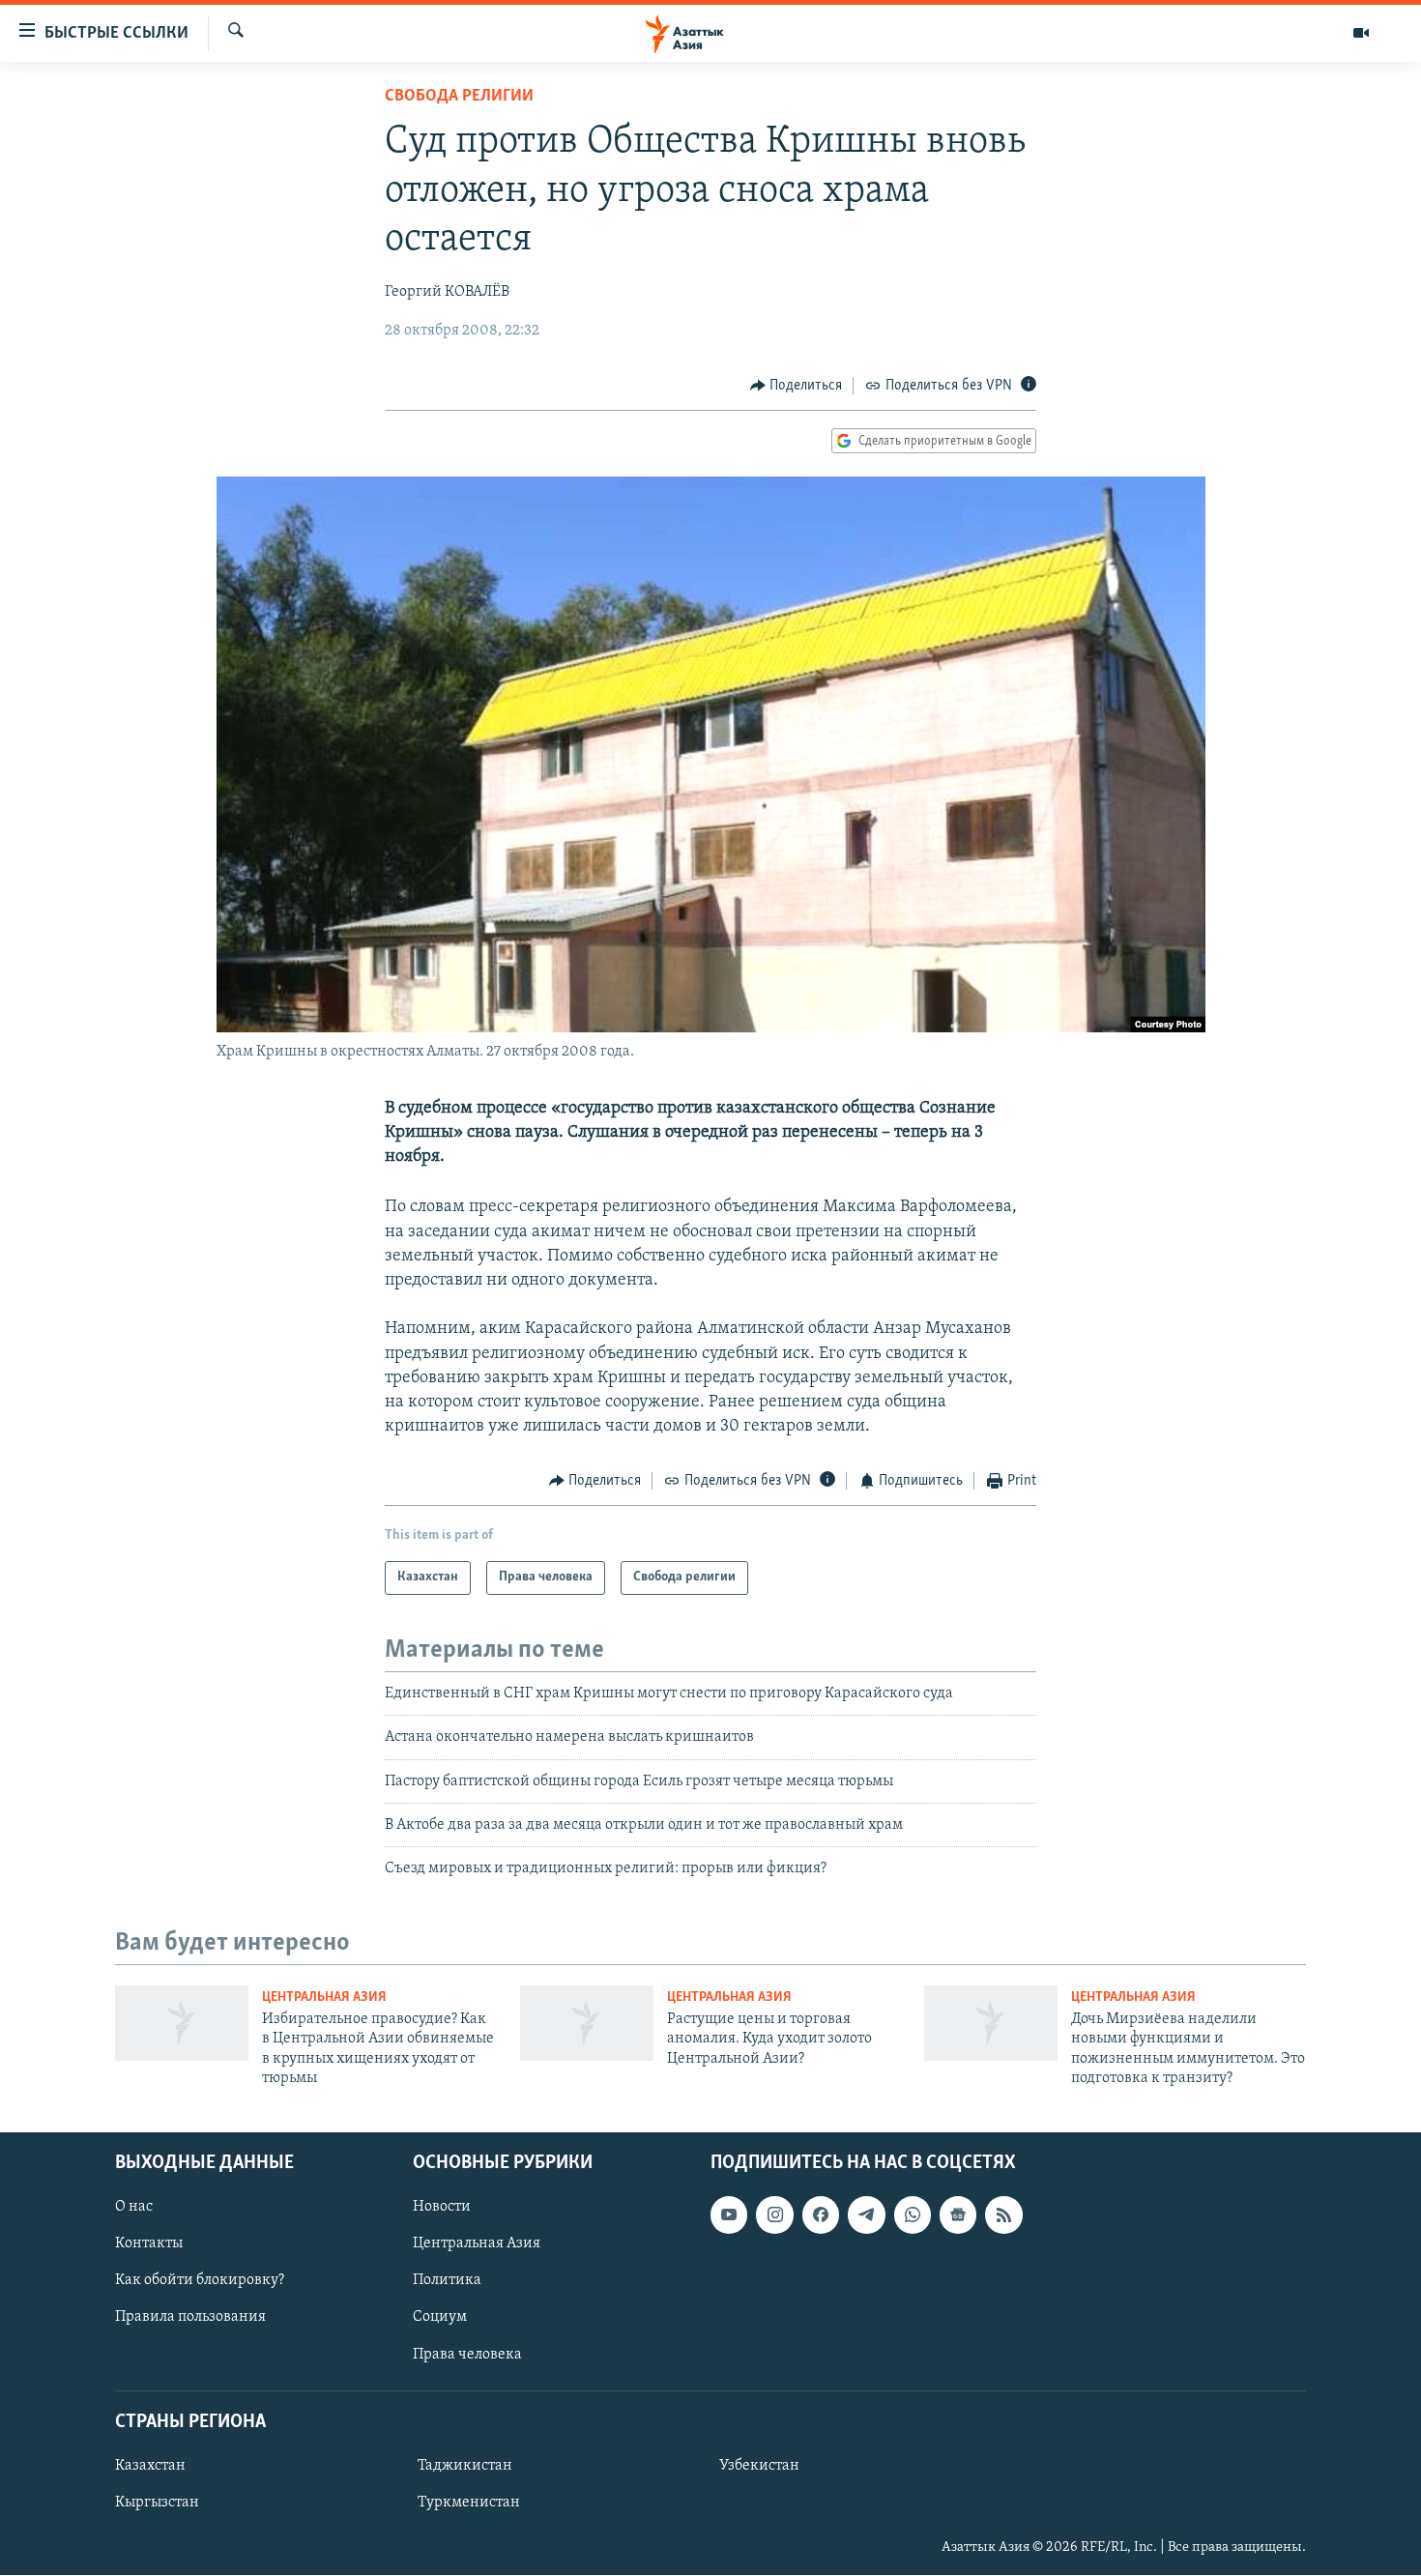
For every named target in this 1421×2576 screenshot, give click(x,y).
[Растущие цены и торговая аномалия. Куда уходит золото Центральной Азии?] (587, 2023)
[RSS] (1003, 2215)
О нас (134, 2208)
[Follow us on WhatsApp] (913, 2215)
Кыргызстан (157, 2503)
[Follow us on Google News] (958, 2215)
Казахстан (150, 2466)
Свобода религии (459, 97)
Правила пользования (190, 2318)
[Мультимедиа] (1361, 33)
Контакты (149, 2244)
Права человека (467, 2355)
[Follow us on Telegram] (866, 2215)
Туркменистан (469, 2503)
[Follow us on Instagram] (774, 2215)
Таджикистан (465, 2466)
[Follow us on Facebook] (821, 2215)
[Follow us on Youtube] (729, 2215)
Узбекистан (759, 2466)
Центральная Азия (324, 1997)
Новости (442, 2208)
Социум (440, 2318)
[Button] (797, 386)
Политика (447, 2281)
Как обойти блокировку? (200, 2281)
